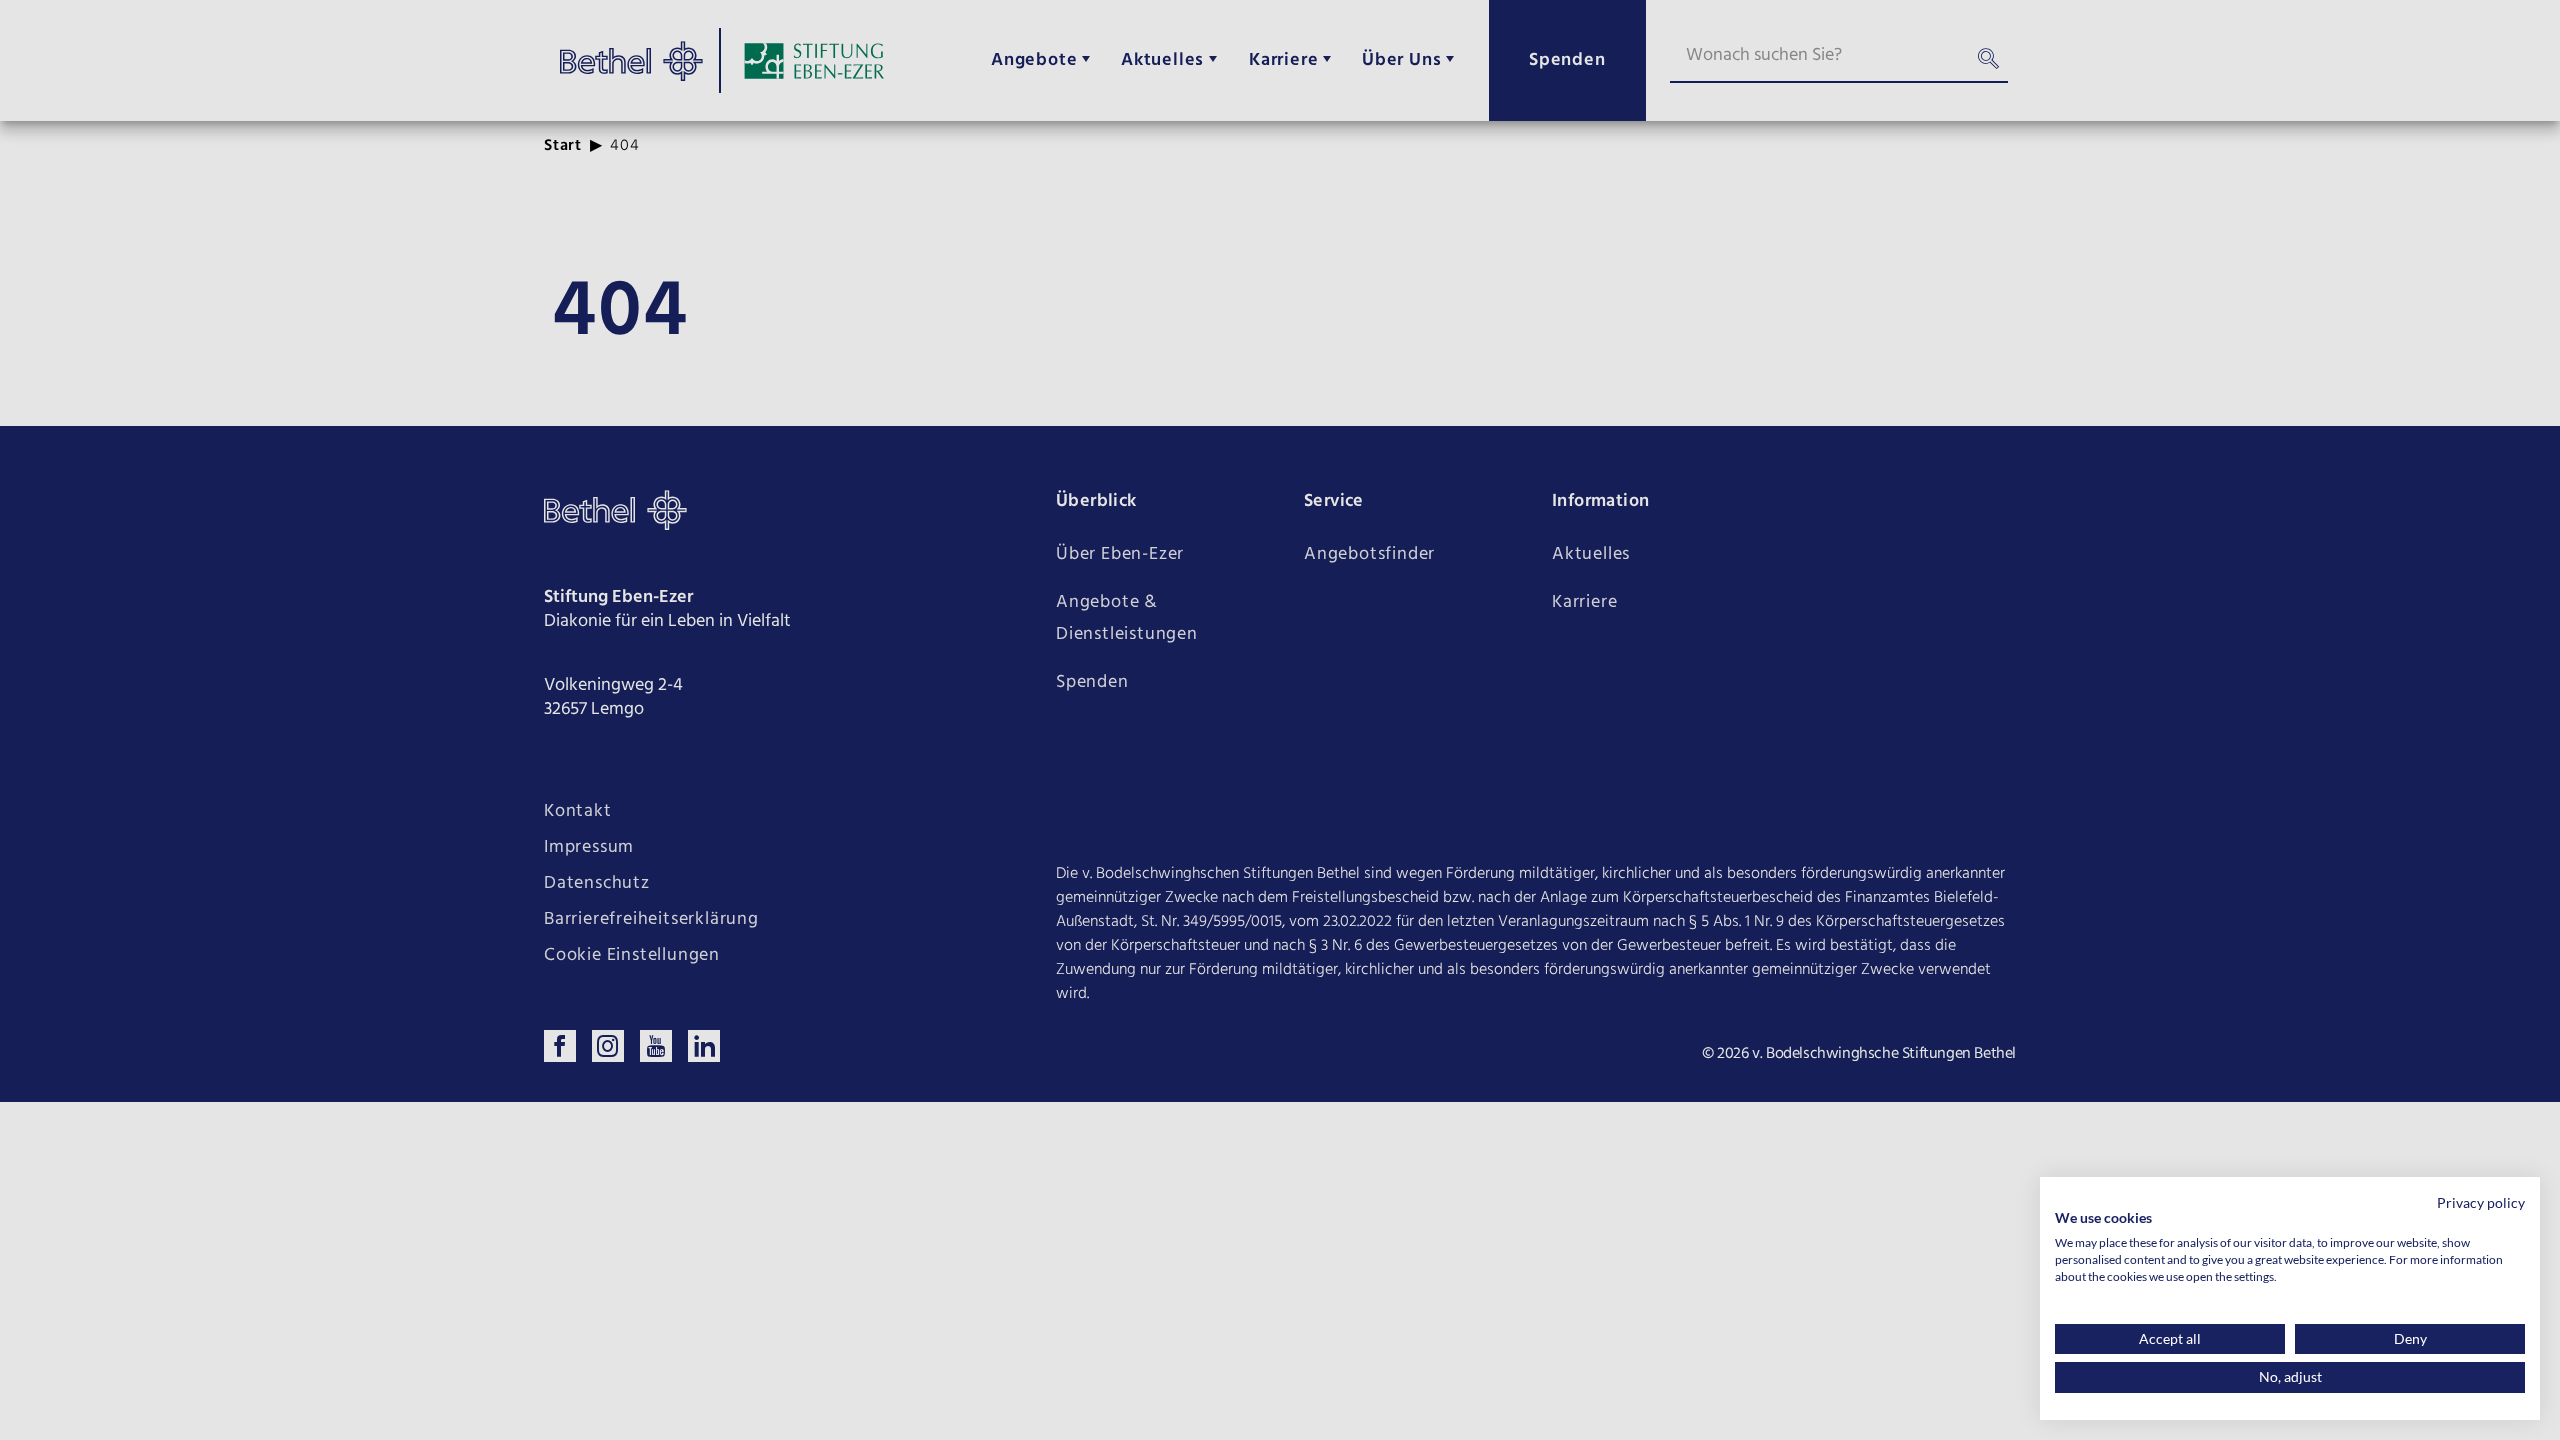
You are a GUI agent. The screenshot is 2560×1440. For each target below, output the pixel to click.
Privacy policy (2481, 1202)
